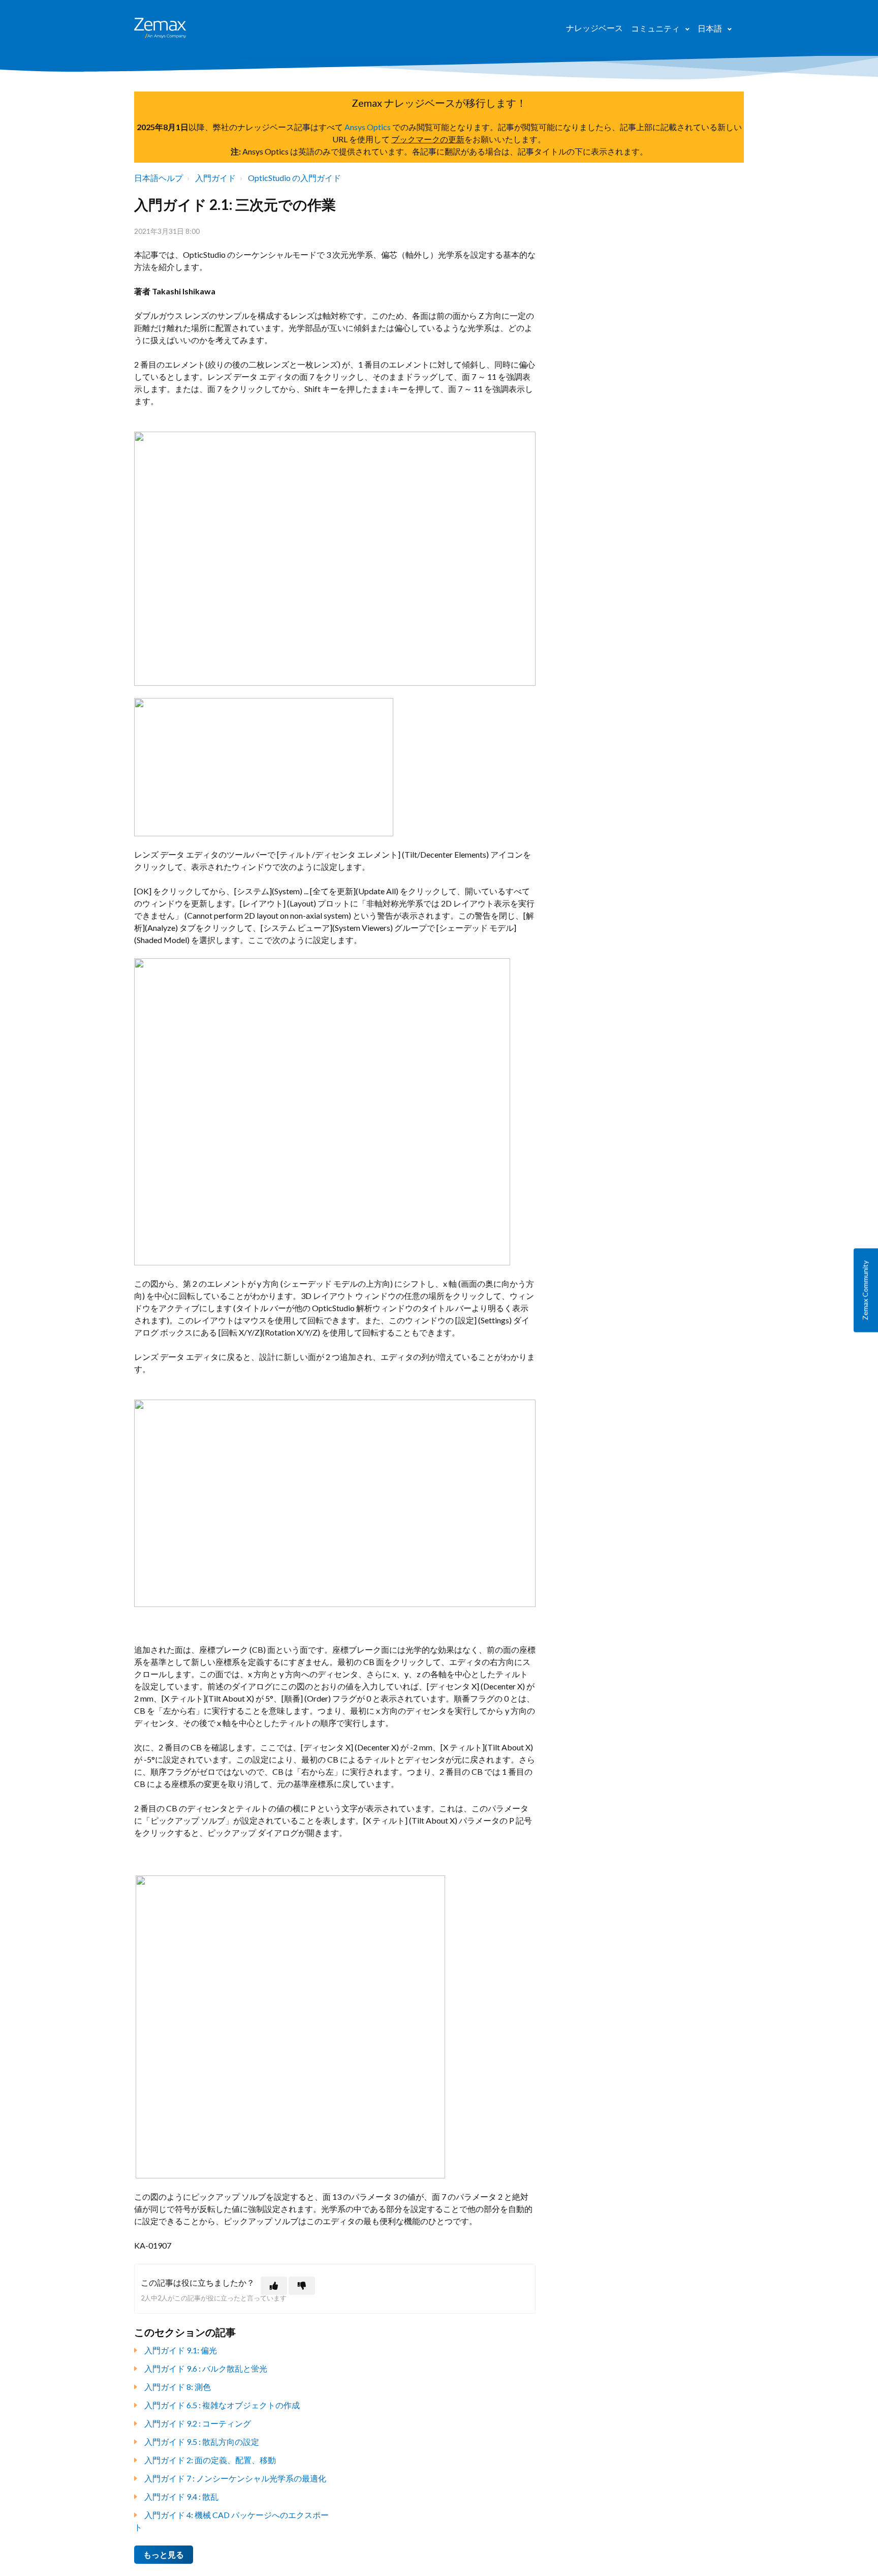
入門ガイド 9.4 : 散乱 (181, 2496)
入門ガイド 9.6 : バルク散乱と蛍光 (206, 2368)
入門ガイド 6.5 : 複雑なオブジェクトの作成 (222, 2405)
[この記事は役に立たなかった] (302, 2286)
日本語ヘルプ (159, 178)
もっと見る (164, 2554)
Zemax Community (865, 1290)
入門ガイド (215, 178)
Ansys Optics (368, 127)
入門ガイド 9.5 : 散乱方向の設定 (202, 2442)
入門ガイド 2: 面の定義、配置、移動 (210, 2460)
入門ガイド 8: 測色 (178, 2387)
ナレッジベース (594, 28)
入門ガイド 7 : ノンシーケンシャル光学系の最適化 (235, 2478)
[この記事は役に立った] (274, 2286)
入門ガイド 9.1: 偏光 (181, 2350)
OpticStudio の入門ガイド (294, 178)
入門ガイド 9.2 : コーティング (198, 2423)
